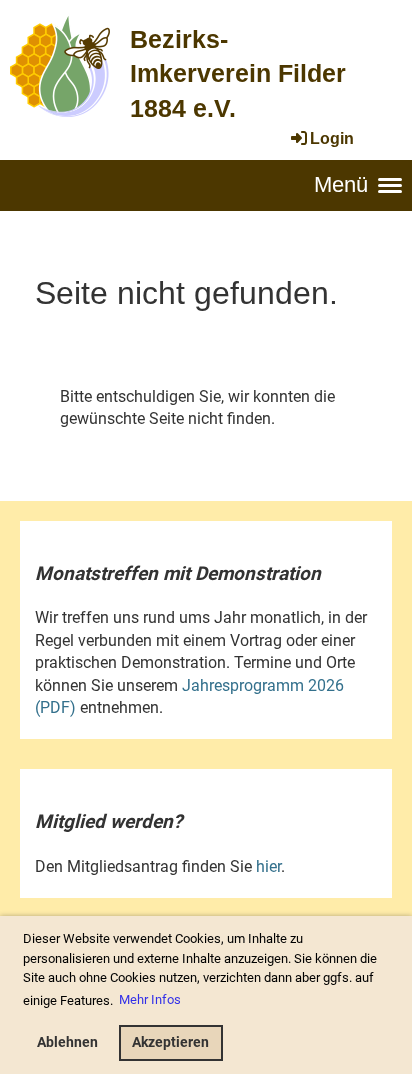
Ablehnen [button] (67, 1042)
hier (268, 866)
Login (332, 138)
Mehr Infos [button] (150, 999)
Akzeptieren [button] (170, 1042)
